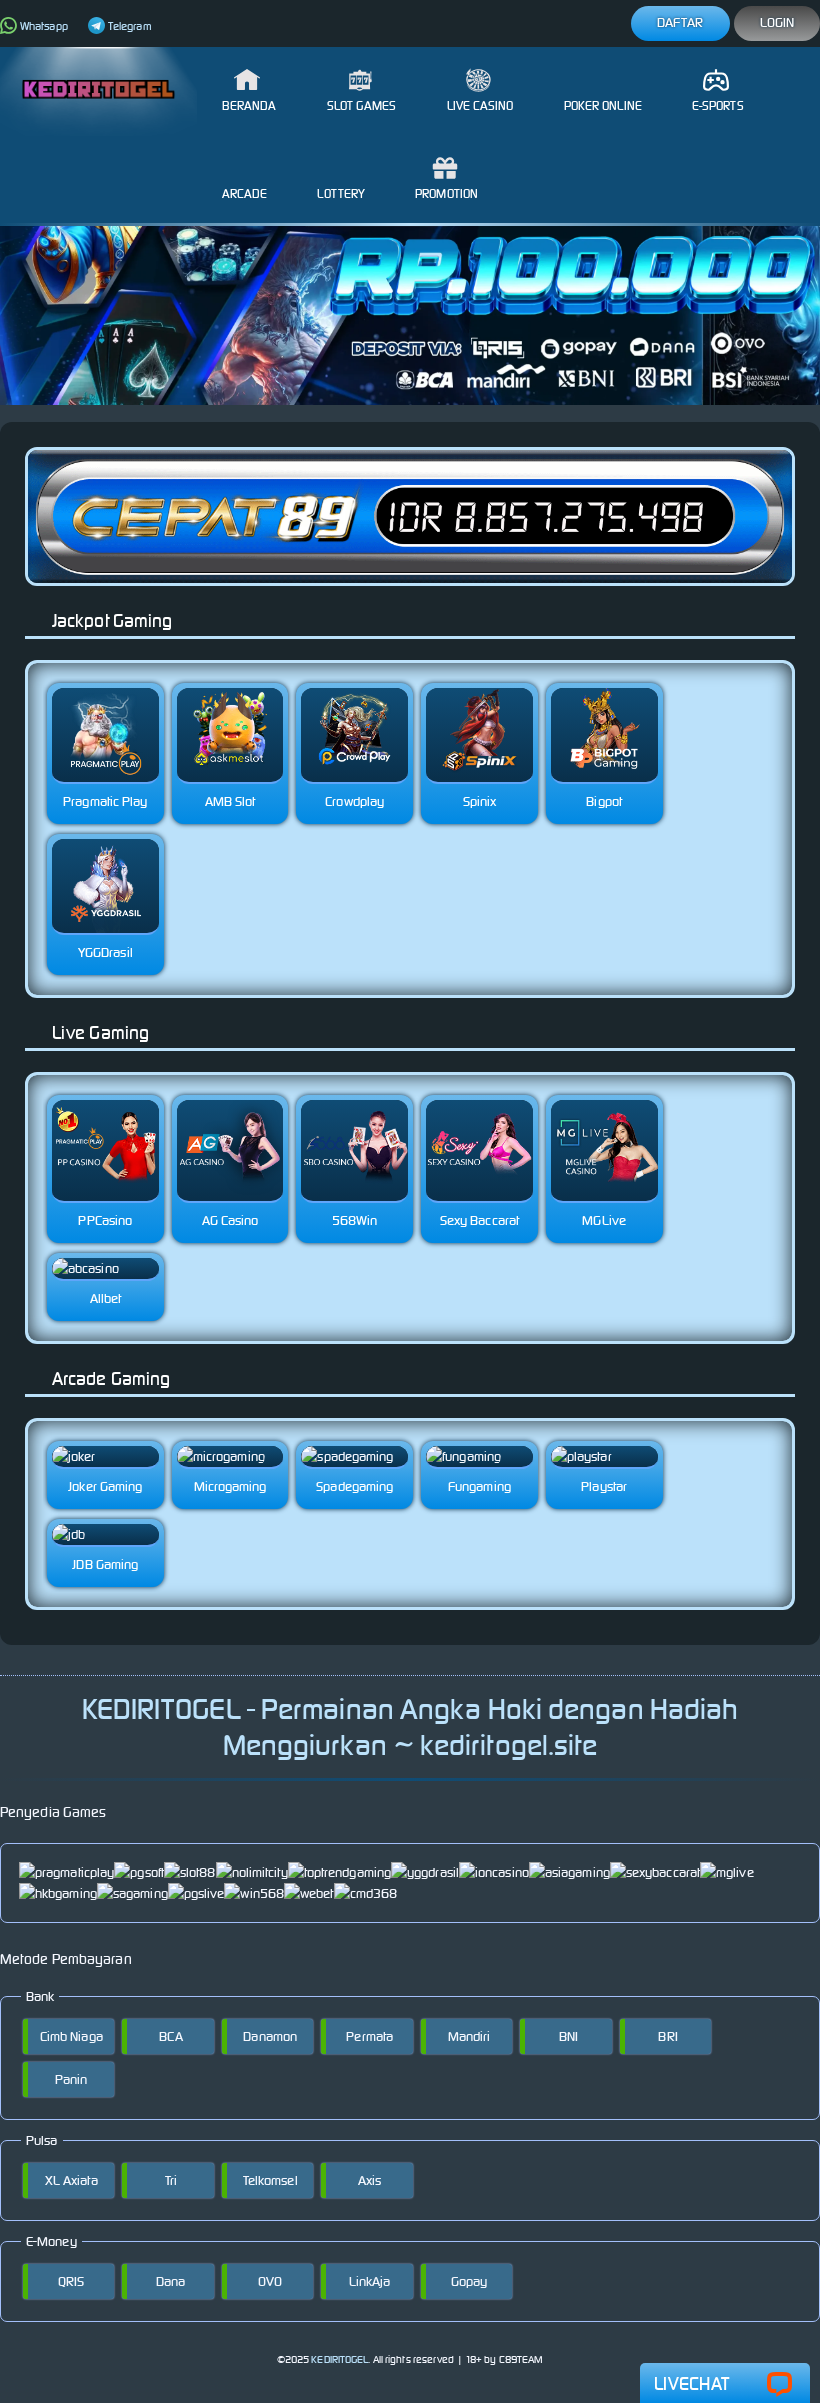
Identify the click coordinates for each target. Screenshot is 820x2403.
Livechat (691, 2383)
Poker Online (603, 105)
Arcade (245, 193)
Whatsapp (44, 26)
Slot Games (362, 105)
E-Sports (718, 105)
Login (777, 22)
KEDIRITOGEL (339, 2359)
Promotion (446, 193)
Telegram (130, 26)
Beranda (249, 105)
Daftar (680, 22)
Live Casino (480, 105)
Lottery (341, 193)
